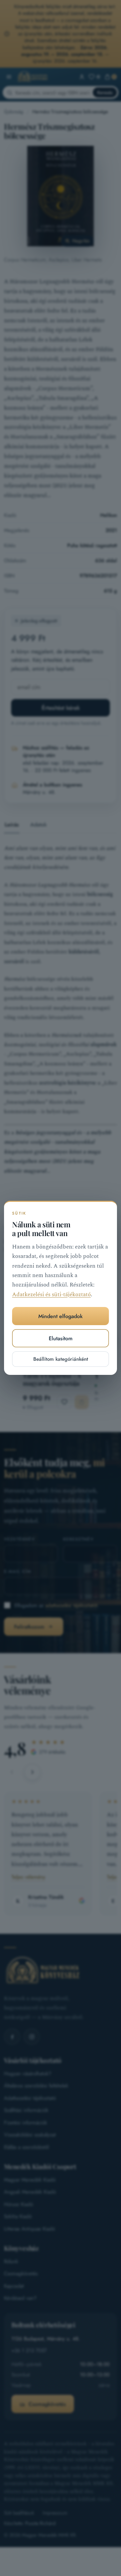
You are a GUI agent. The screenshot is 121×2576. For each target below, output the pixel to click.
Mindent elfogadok (61, 1316)
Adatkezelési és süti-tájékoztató (51, 1295)
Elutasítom (61, 1338)
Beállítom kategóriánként (61, 1359)
